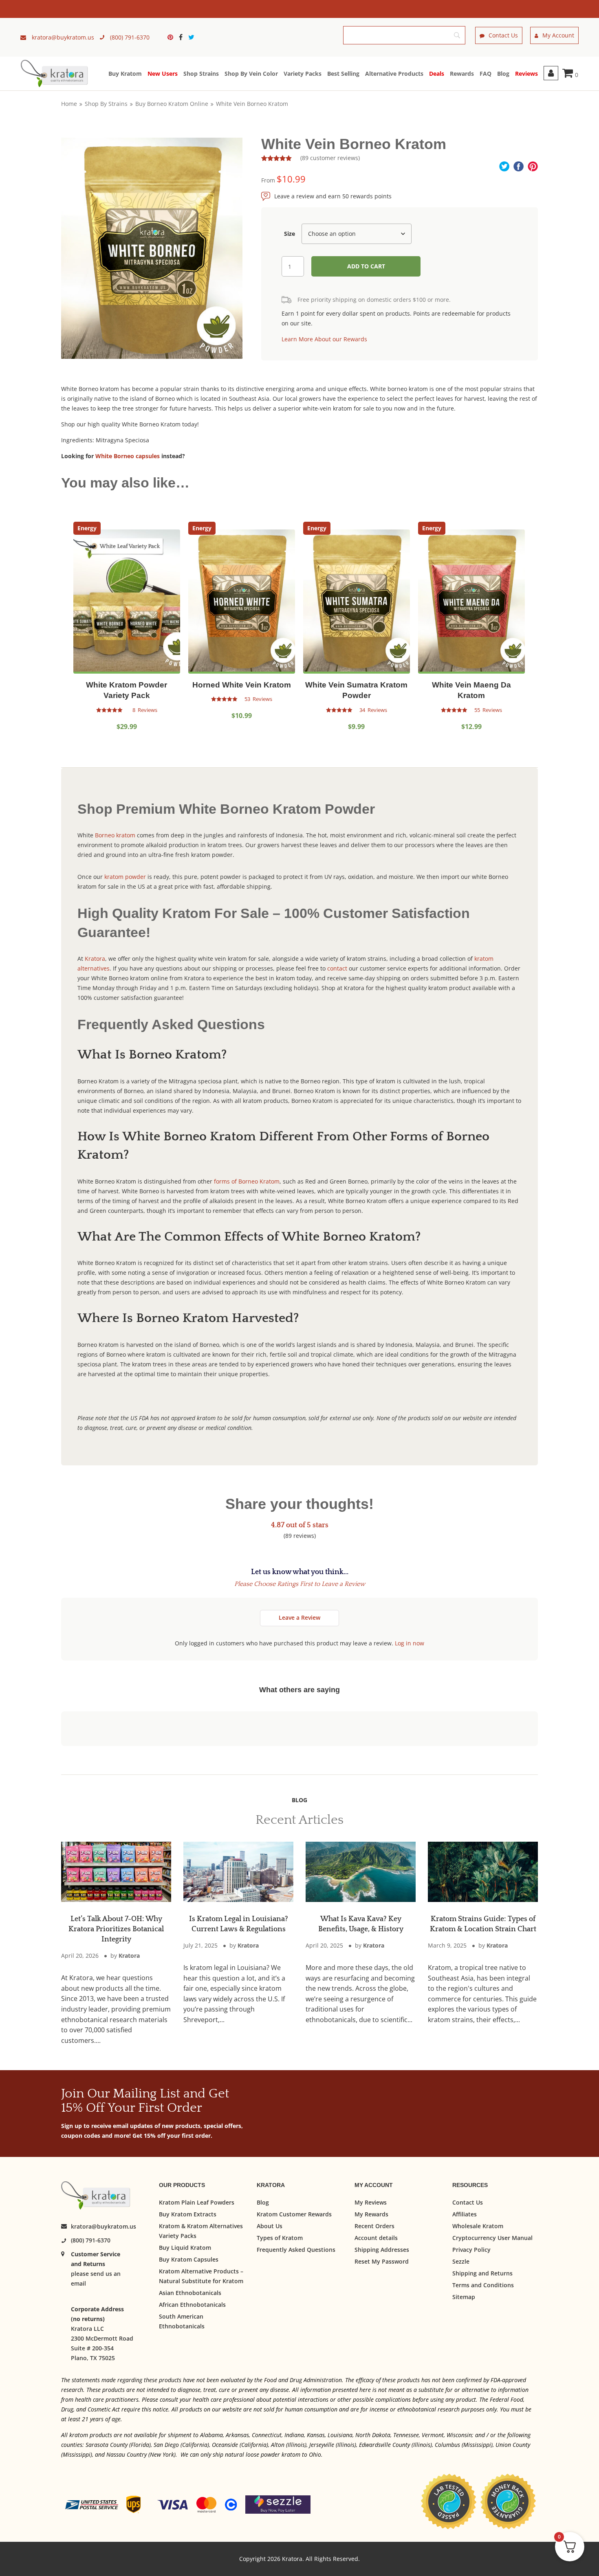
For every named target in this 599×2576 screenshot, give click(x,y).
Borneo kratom (115, 835)
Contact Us (503, 35)
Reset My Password (382, 2261)
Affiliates (465, 2214)
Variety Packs (303, 74)
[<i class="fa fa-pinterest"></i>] (172, 37)
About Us (270, 2226)
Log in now (410, 1643)
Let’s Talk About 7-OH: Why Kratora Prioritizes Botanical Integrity (116, 1929)
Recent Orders (374, 2226)
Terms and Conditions (483, 2285)
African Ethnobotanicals (192, 2305)
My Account (558, 35)
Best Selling (343, 74)
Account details (376, 2238)
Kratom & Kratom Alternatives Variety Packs (201, 2231)
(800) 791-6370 (91, 2241)
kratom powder (125, 877)
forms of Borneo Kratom (247, 1181)
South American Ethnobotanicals (182, 2321)
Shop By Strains (106, 104)
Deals (437, 74)
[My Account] (551, 73)
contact (337, 968)
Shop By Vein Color (251, 74)
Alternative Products (394, 74)
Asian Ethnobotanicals (190, 2293)
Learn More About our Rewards (324, 339)
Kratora (95, 959)
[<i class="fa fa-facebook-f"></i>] (183, 37)
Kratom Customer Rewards (294, 2214)
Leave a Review (299, 1617)
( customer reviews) (330, 158)
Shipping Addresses (382, 2250)
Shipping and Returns (482, 2273)
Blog (503, 74)
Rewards (462, 74)
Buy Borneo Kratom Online (172, 104)
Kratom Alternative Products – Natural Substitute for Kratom (201, 2276)
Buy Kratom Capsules (189, 2259)
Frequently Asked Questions (296, 2250)
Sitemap (464, 2297)
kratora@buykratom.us (104, 2227)
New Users (163, 74)
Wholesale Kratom (478, 2226)
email (78, 2284)
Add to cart (366, 266)
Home (69, 104)
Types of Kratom (280, 2238)
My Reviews (371, 2202)
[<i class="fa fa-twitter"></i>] (191, 37)
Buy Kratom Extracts (188, 2214)
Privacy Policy (471, 2250)
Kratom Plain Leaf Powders (197, 2202)
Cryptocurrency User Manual (492, 2238)
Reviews (526, 74)
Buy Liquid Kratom (185, 2248)
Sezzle (461, 2261)
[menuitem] (172, 37)
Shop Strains (201, 74)
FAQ (486, 74)
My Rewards (371, 2214)
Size (290, 234)
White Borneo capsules (128, 456)
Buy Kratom (125, 74)
